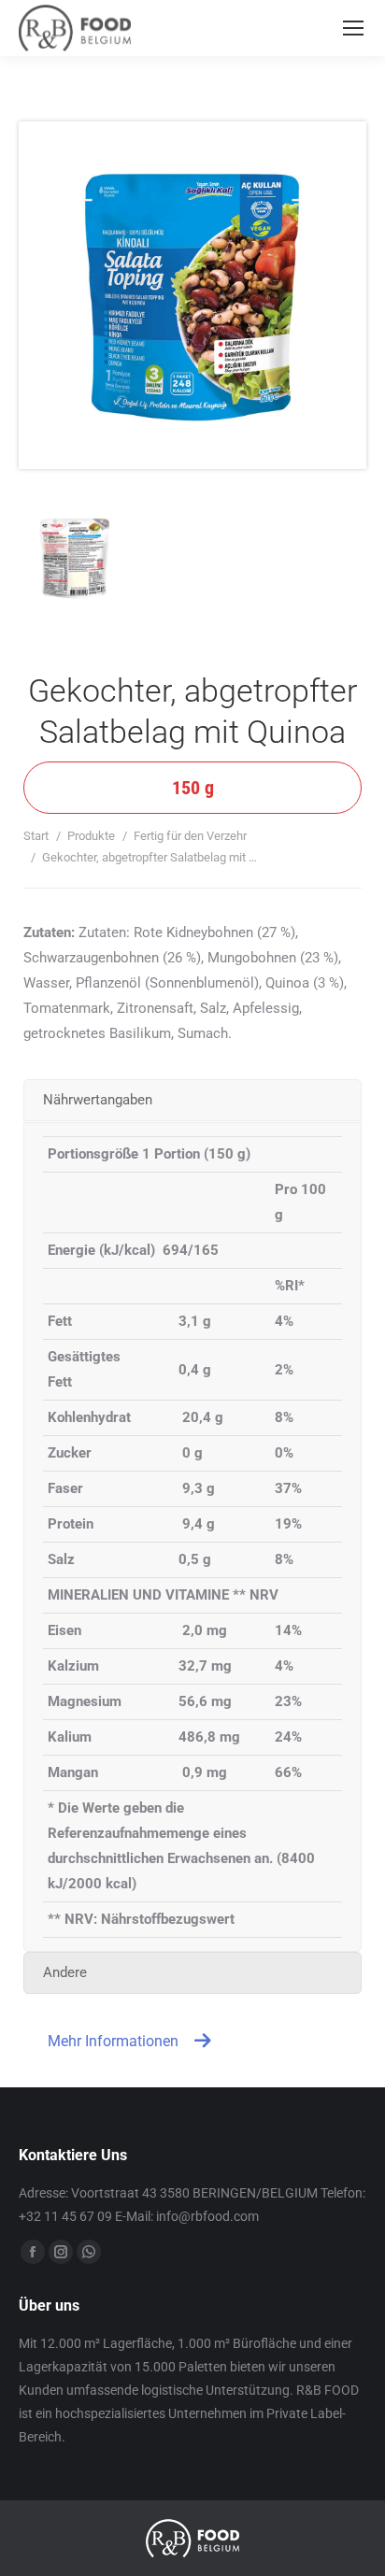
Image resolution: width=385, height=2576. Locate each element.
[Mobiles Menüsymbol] (353, 28)
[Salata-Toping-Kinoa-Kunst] (103, 586)
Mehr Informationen (113, 2041)
